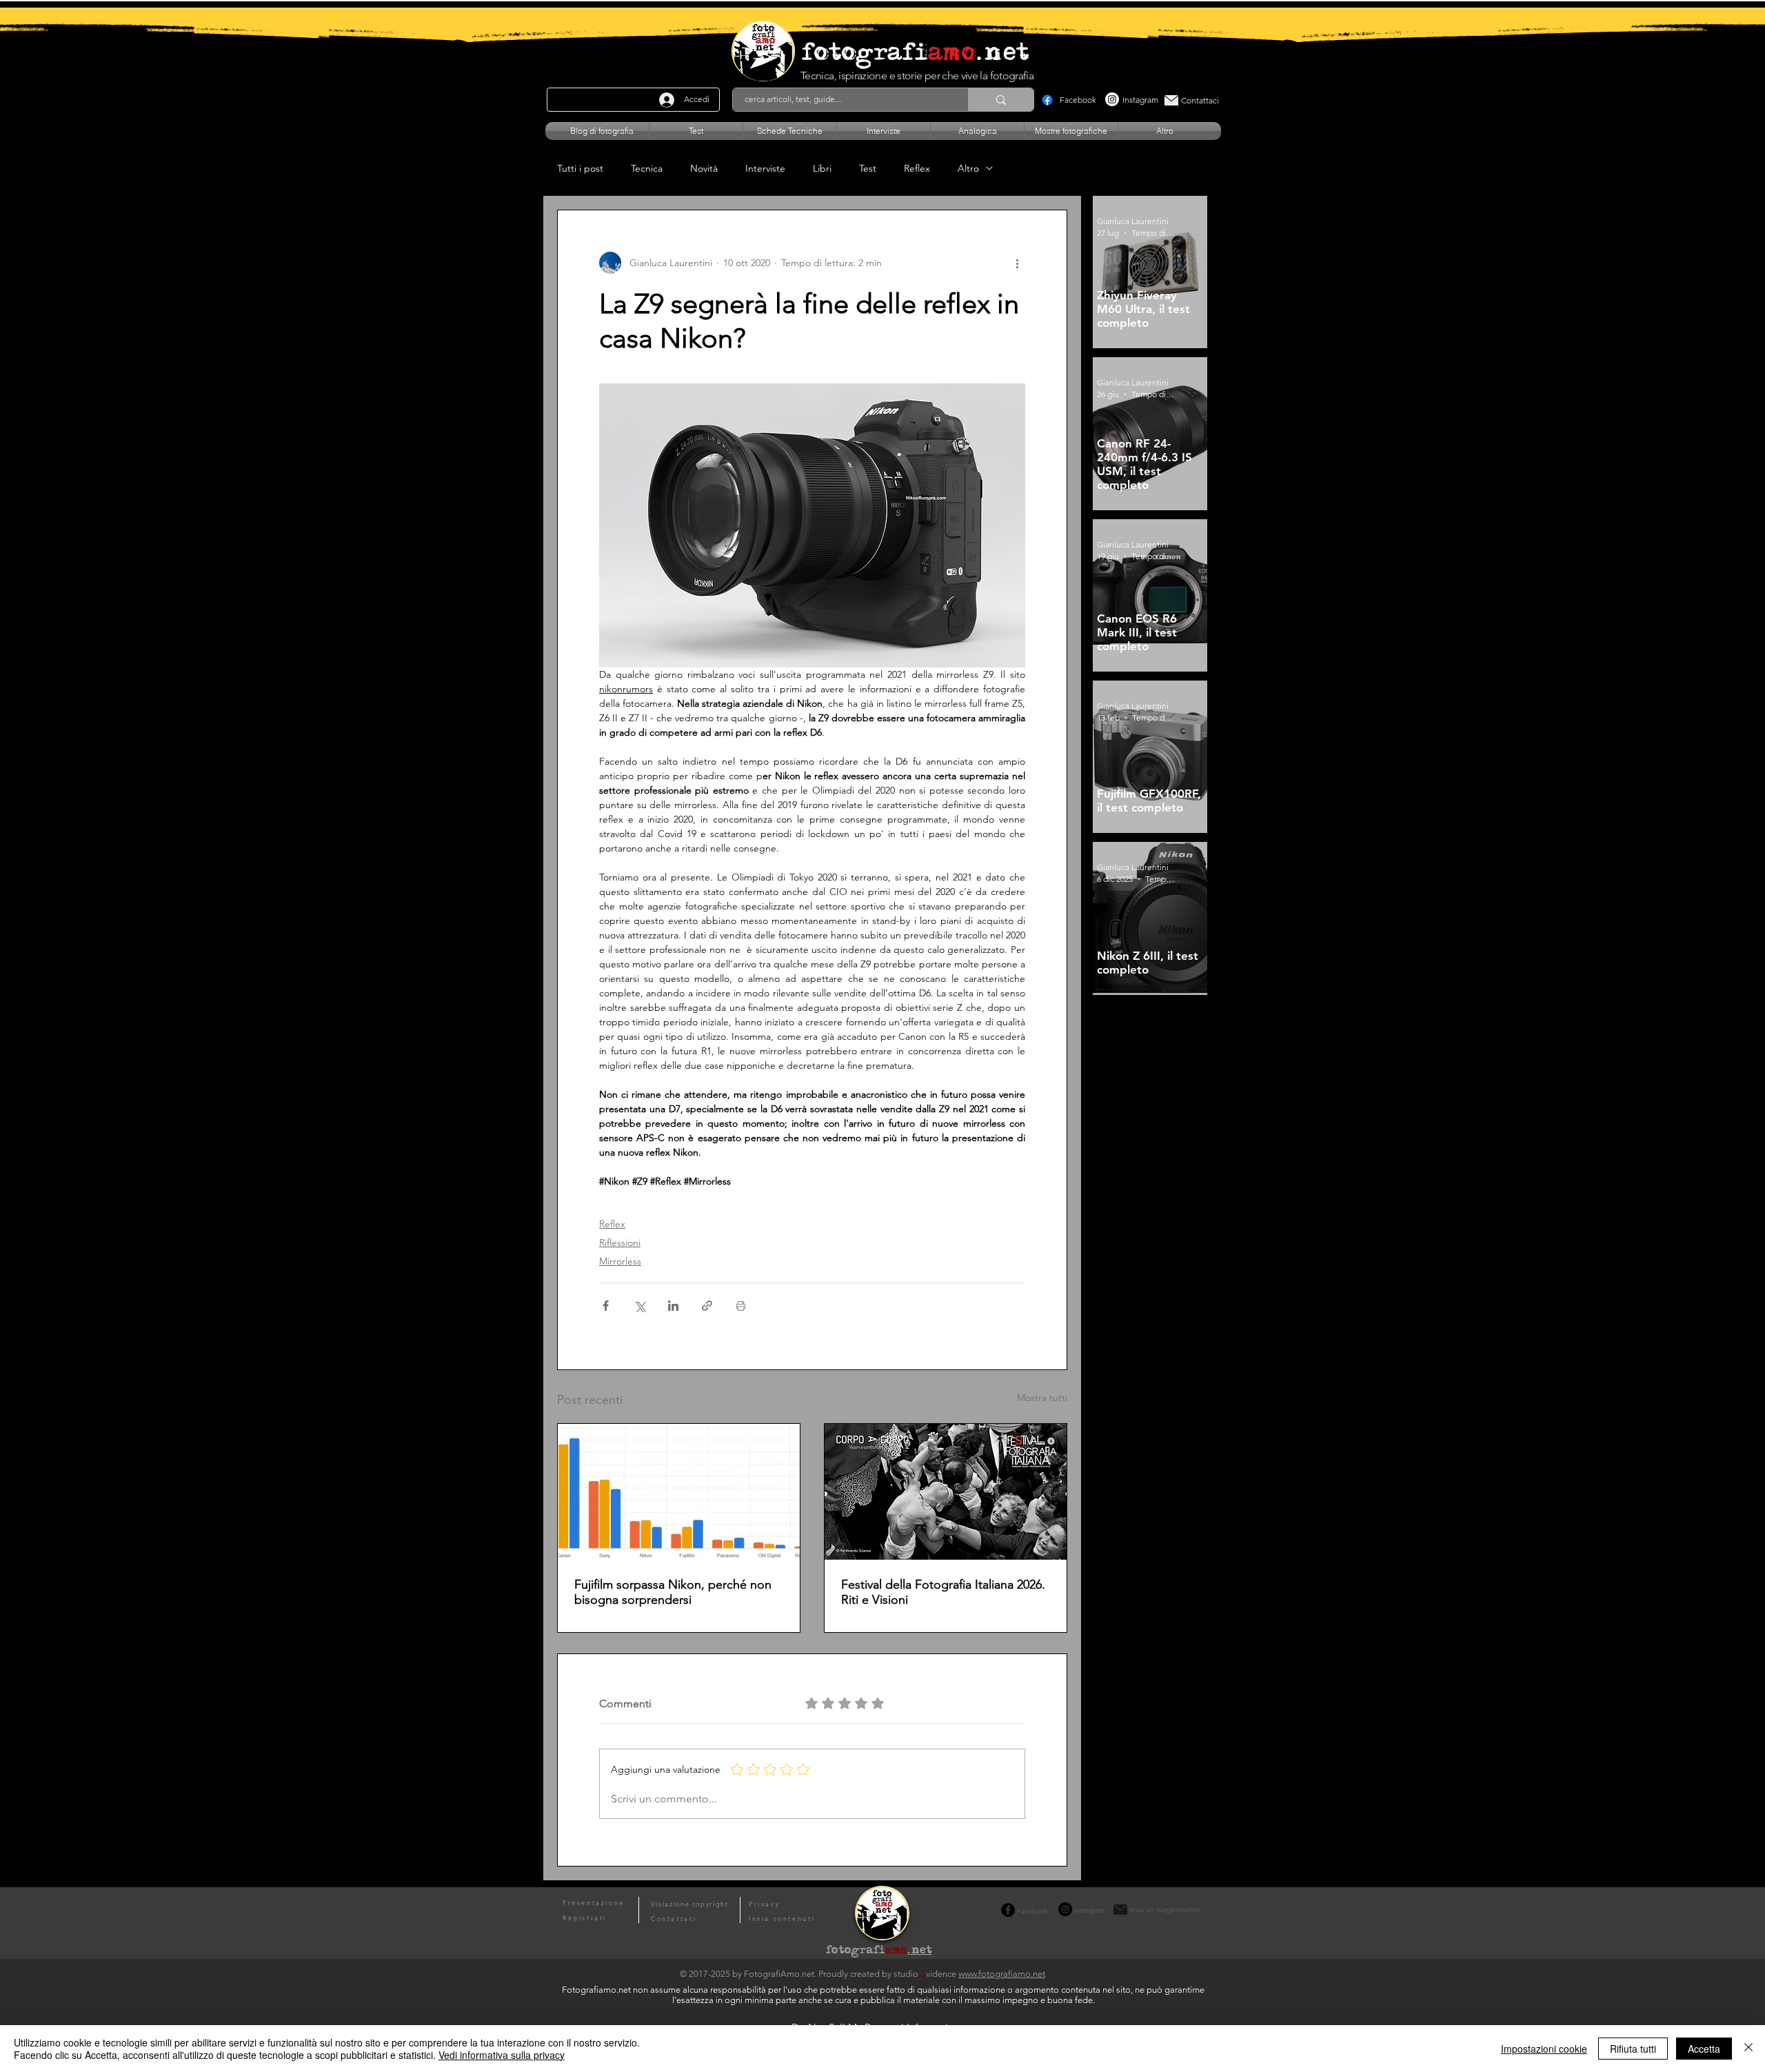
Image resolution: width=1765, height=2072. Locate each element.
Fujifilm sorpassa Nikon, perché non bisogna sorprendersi (673, 1592)
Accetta (1704, 2049)
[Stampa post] (741, 1306)
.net (920, 1951)
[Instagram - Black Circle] (1065, 1909)
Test (868, 169)
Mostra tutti (1042, 1398)
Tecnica (647, 169)
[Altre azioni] (1017, 263)
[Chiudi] (1748, 2049)
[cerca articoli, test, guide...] (1001, 100)
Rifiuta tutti (1633, 2049)
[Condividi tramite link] (707, 1306)
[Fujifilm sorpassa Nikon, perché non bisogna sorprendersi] (679, 1492)
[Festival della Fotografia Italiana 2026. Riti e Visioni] (946, 1492)
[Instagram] (1112, 99)
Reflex (917, 169)
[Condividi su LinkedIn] (673, 1306)
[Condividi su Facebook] (606, 1306)
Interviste (765, 169)
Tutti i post (580, 169)
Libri (822, 169)
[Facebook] (1047, 100)
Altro (968, 169)
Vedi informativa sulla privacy (502, 2055)
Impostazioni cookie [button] (1544, 2049)
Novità (704, 169)
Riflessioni (620, 1243)
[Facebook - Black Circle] (1008, 1910)
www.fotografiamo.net (1002, 1974)
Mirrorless (620, 1261)
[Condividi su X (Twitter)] (639, 1306)
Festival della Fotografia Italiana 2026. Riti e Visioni (943, 1592)
